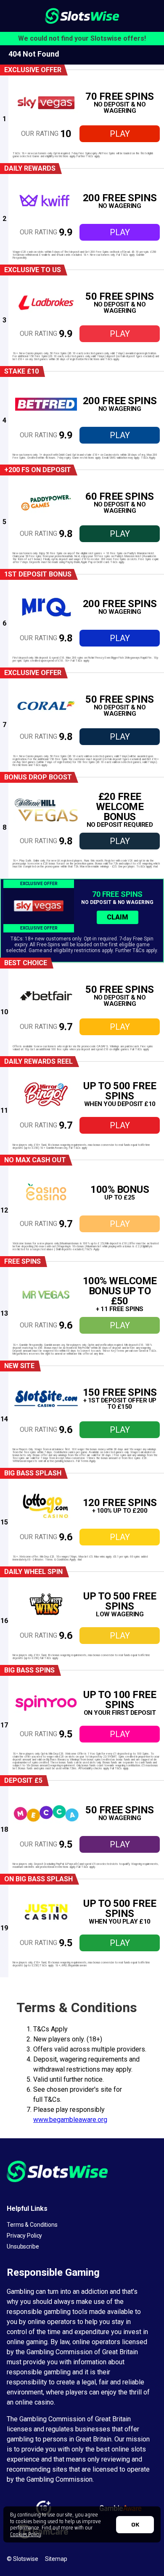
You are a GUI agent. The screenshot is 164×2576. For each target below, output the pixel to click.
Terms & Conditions (32, 2225)
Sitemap (56, 2559)
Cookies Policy (26, 2534)
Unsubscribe (23, 2246)
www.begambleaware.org (70, 2120)
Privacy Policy (24, 2236)
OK (135, 2524)
